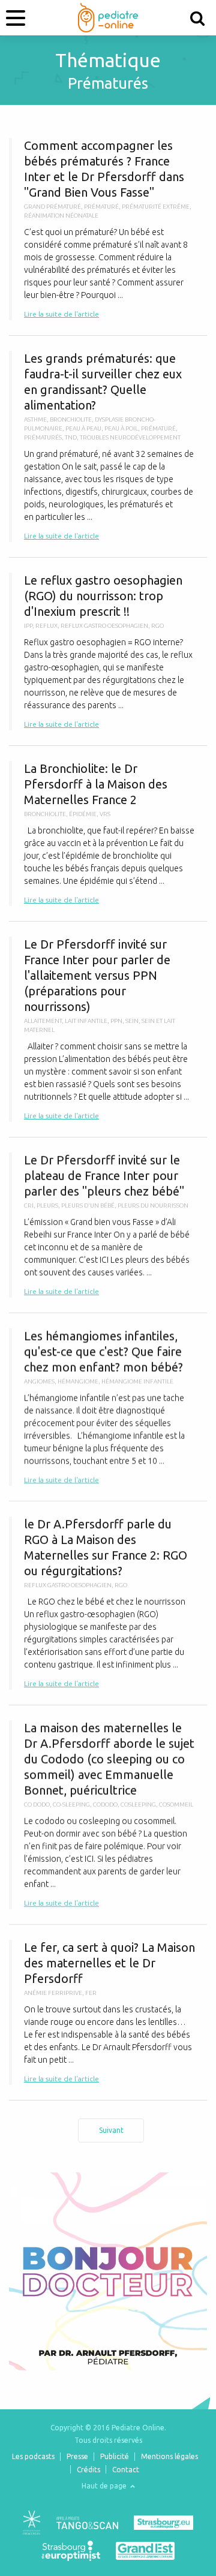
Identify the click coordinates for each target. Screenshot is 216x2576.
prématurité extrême (156, 207)
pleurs (47, 1206)
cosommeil (176, 1805)
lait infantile (86, 1021)
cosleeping (138, 1805)
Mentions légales (169, 2456)
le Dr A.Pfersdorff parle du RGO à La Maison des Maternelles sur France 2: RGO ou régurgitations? (108, 1603)
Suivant (111, 2130)
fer (91, 1993)
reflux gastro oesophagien (104, 626)
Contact (126, 2470)
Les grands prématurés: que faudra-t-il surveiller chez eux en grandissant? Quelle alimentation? (108, 446)
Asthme (35, 419)
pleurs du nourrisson (153, 1206)
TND (71, 437)
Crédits (88, 2470)
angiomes (39, 1381)
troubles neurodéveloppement (130, 437)
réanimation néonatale (61, 216)
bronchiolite (71, 419)
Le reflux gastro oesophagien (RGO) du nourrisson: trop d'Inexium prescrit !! (108, 651)
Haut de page (105, 2486)
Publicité (115, 2456)
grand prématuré (52, 207)
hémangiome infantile (137, 1381)
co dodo (37, 1805)
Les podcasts (33, 2456)
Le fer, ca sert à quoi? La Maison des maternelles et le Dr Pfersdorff (108, 2012)
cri (29, 1206)
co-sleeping (71, 1805)
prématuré (101, 207)
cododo (105, 1805)
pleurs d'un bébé (88, 1206)
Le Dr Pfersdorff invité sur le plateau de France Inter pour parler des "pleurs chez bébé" (108, 1225)
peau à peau (83, 428)
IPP (28, 626)
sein (132, 1021)
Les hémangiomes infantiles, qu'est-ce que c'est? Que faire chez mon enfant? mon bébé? (108, 1407)
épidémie (83, 814)
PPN (116, 1021)
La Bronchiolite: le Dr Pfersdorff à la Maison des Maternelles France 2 (108, 833)
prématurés (43, 437)
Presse (77, 2456)
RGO (157, 626)
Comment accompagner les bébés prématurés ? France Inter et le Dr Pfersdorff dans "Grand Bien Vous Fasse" (108, 229)
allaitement (43, 1021)
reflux (46, 626)
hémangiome (78, 1381)
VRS (105, 814)
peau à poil (121, 428)
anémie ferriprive (53, 1993)
